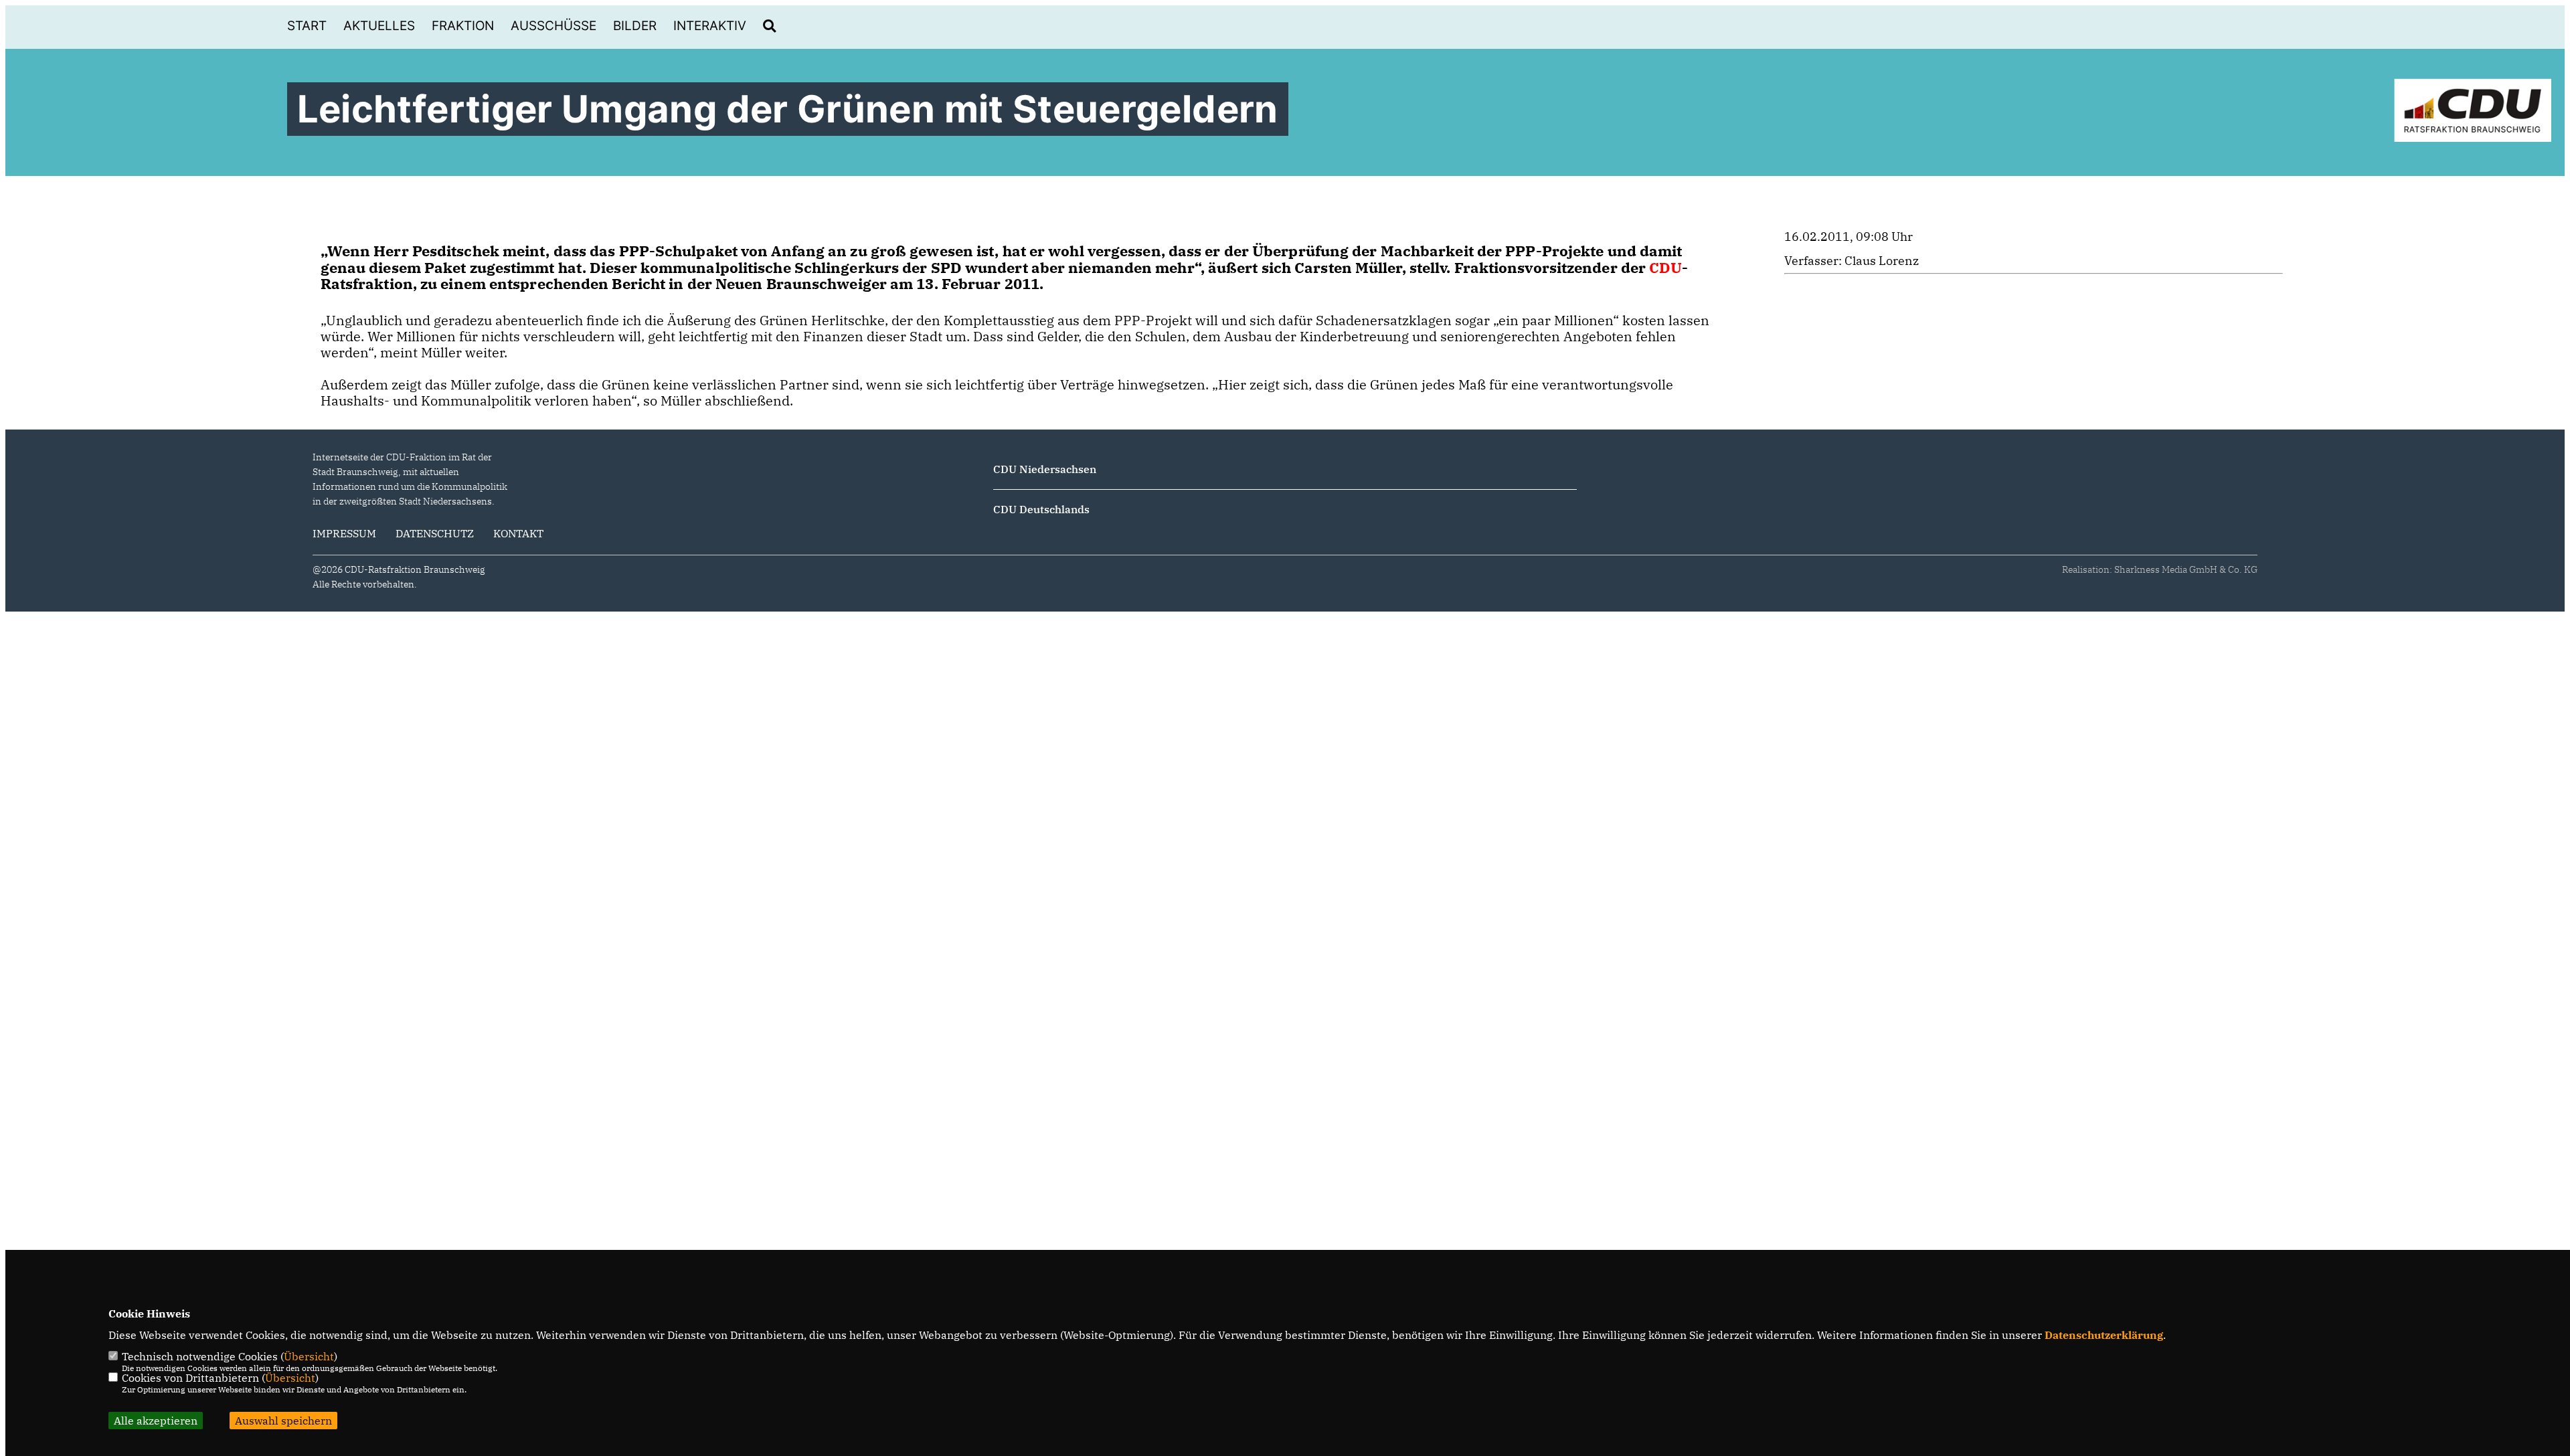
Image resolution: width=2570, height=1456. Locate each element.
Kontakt (518, 533)
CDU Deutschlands (1041, 509)
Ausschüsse (553, 26)
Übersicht (309, 1356)
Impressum (344, 533)
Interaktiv (710, 26)
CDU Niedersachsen (1045, 469)
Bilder (635, 26)
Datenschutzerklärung (2104, 1335)
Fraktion (463, 26)
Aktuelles (379, 26)
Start (307, 26)
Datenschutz (435, 533)
